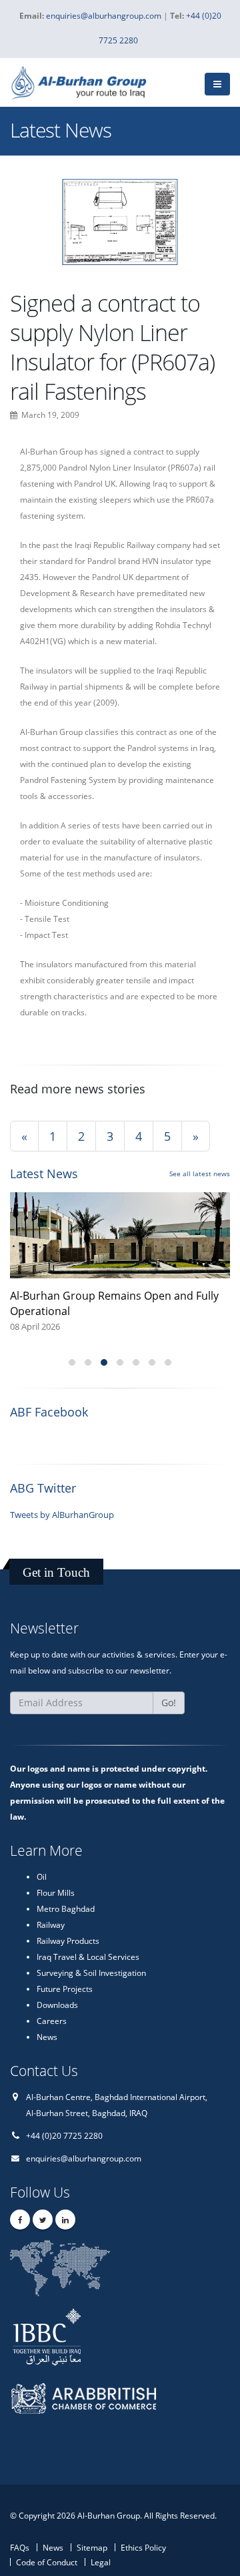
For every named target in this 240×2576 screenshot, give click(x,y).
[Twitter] (43, 2220)
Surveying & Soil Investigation (91, 1973)
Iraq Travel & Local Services (88, 1957)
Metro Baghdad (66, 1908)
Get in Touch (56, 1572)
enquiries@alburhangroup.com (84, 2158)
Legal (101, 2562)
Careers (52, 2021)
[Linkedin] (65, 2220)
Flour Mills (56, 1892)
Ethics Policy (143, 2547)
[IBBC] (94, 2335)
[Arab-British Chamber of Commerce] (94, 2410)
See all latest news (200, 1174)
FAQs (20, 2547)
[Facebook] (20, 2220)
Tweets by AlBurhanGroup (62, 1515)
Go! (169, 1703)
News (47, 2037)
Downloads (57, 2005)
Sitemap (92, 2547)
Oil (42, 1876)
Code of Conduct (47, 2562)
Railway (51, 1924)
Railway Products (68, 1941)
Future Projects (65, 1989)
